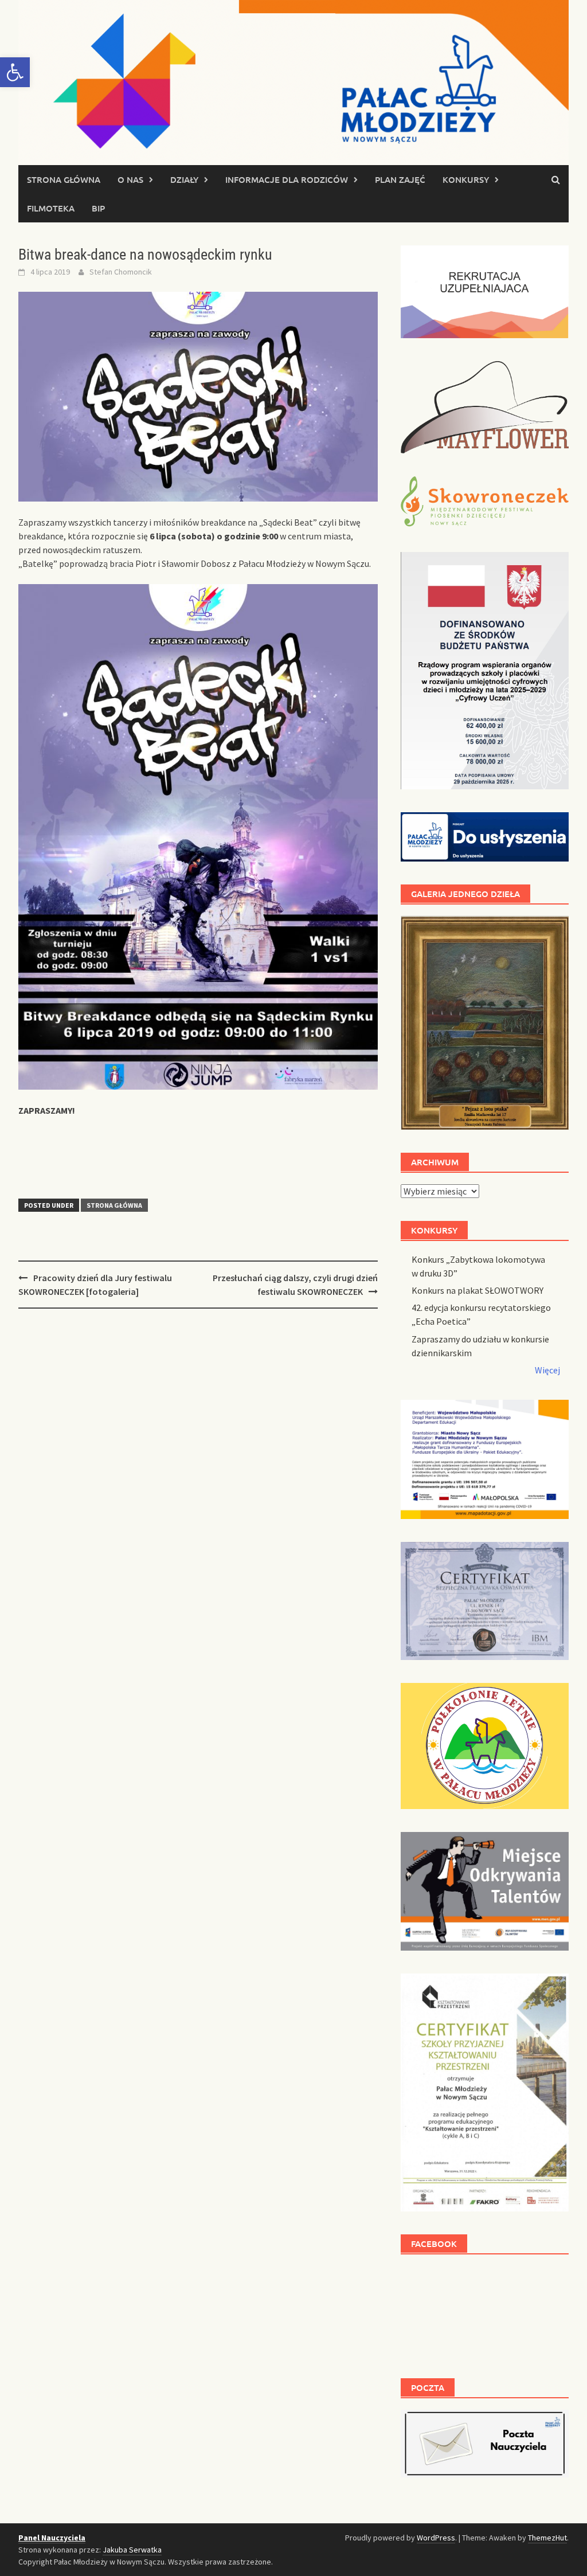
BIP (98, 208)
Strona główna (64, 179)
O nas (130, 179)
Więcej (547, 1370)
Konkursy (466, 179)
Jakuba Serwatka (132, 2550)
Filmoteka (51, 208)
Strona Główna (114, 1205)
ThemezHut (547, 2538)
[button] (15, 72)
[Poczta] (485, 2442)
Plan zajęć (400, 179)
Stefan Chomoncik (121, 272)
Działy (184, 179)
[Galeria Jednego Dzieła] (485, 1023)
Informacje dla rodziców (287, 179)
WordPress (436, 2538)
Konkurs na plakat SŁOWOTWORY (478, 1290)
